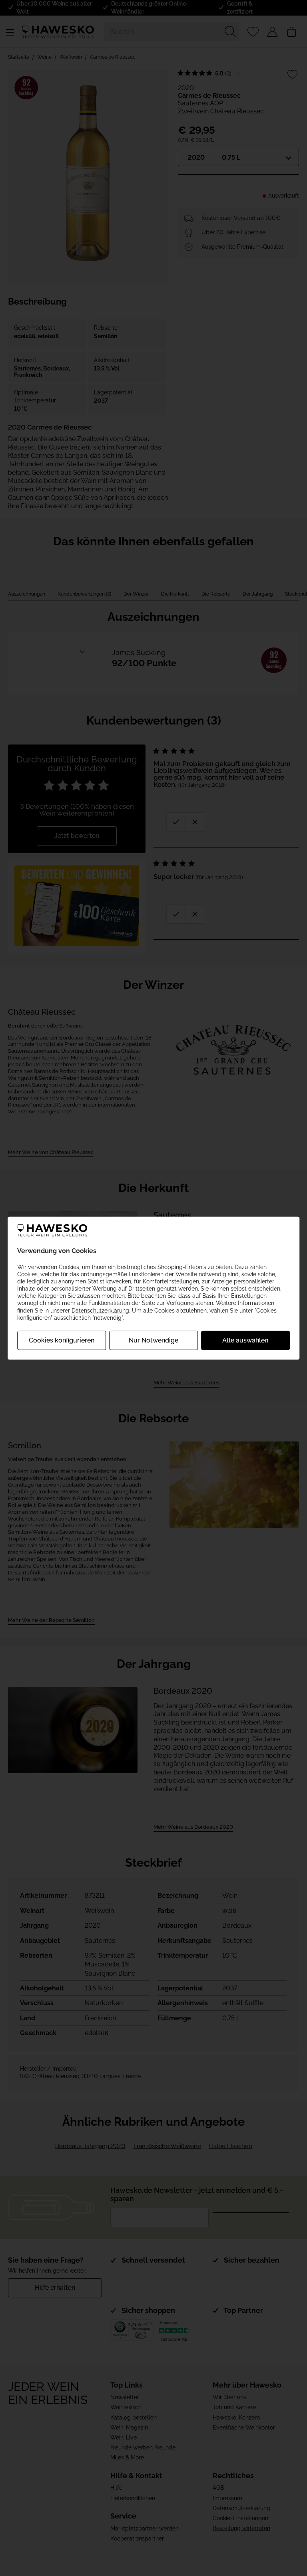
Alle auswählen (245, 1340)
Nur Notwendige (153, 1340)
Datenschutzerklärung (100, 1310)
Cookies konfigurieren (62, 1340)
